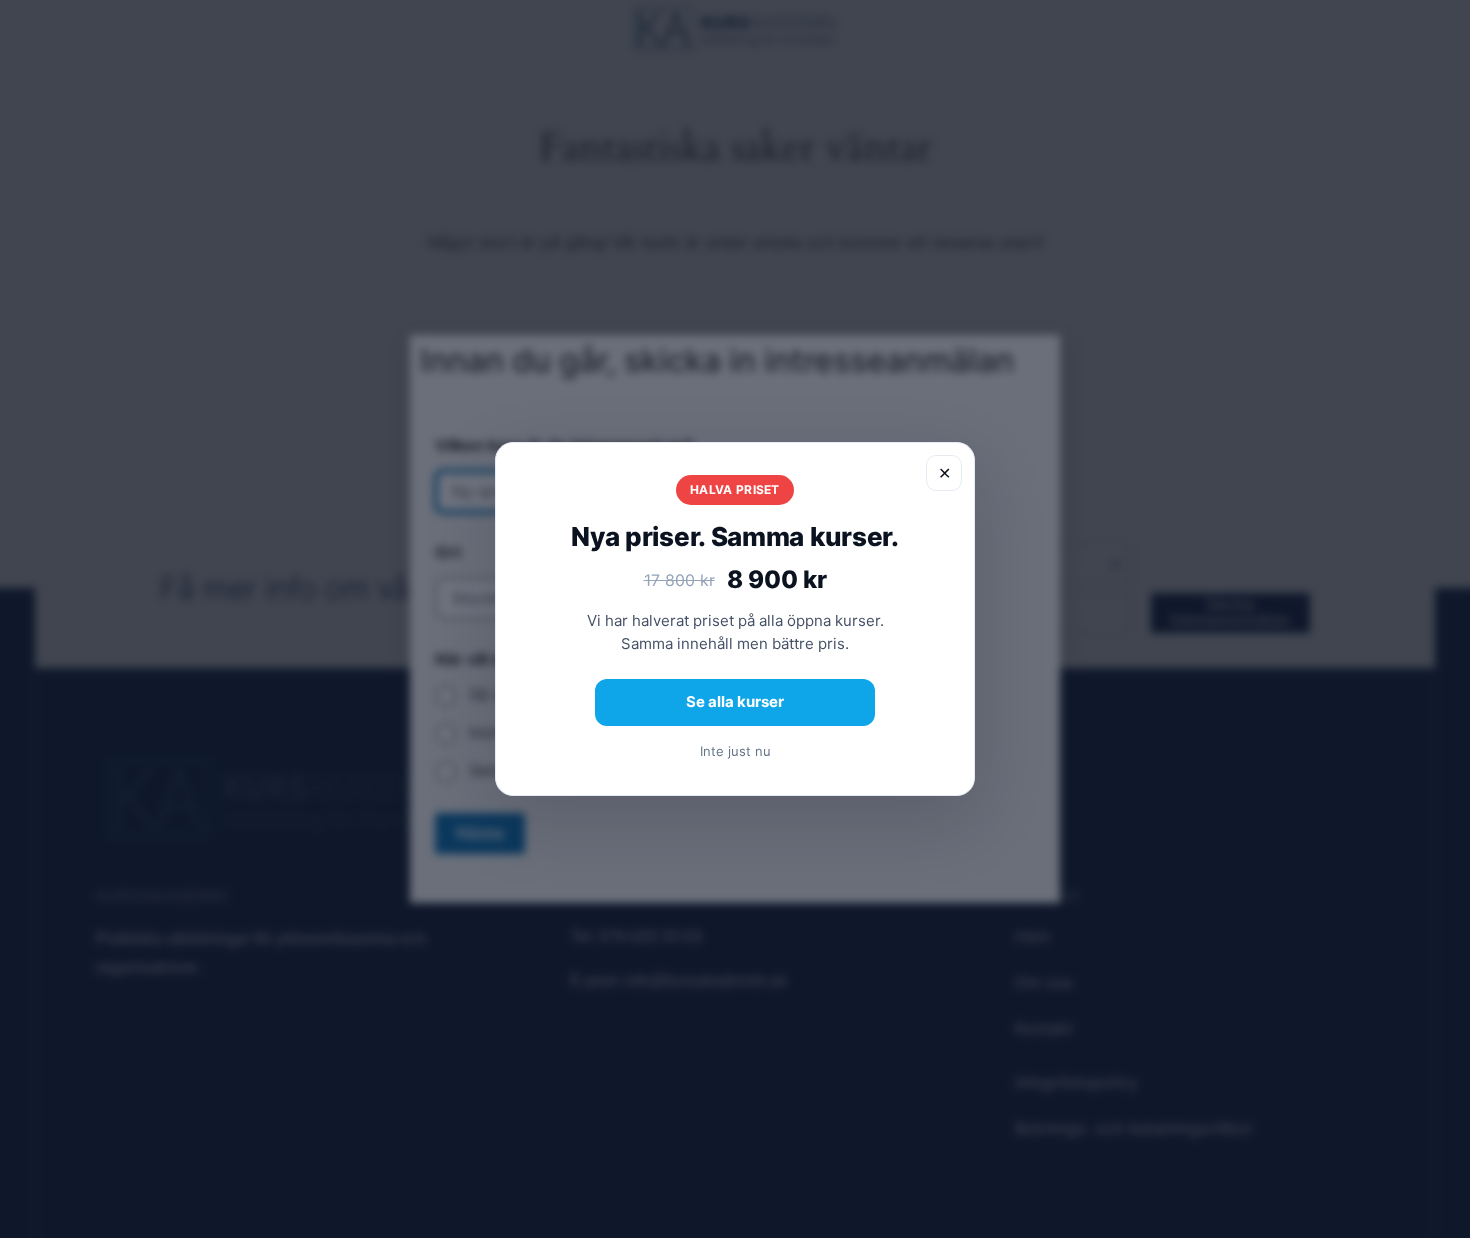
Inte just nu (735, 751)
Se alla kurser (735, 701)
